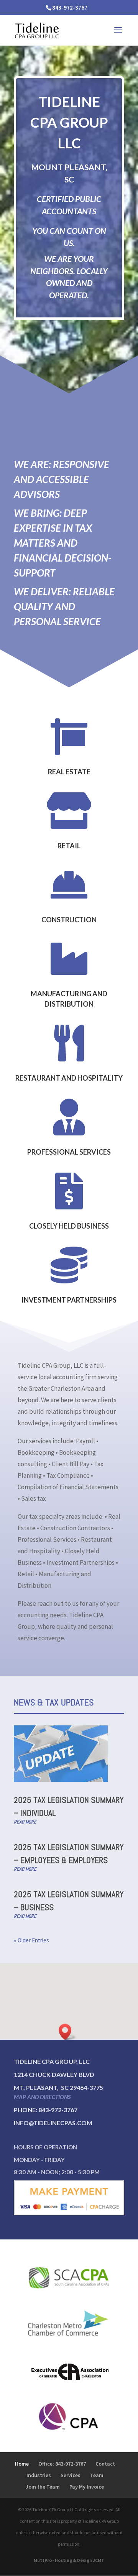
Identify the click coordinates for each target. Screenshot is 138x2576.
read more (25, 1822)
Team (97, 2475)
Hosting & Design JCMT (80, 2560)
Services (71, 2475)
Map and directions (42, 2097)
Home (22, 2464)
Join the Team (43, 2487)
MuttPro (43, 2560)
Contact (105, 2464)
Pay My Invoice (87, 2487)
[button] (67, 2032)
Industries (39, 2475)
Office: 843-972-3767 (62, 2464)
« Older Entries (31, 1940)
